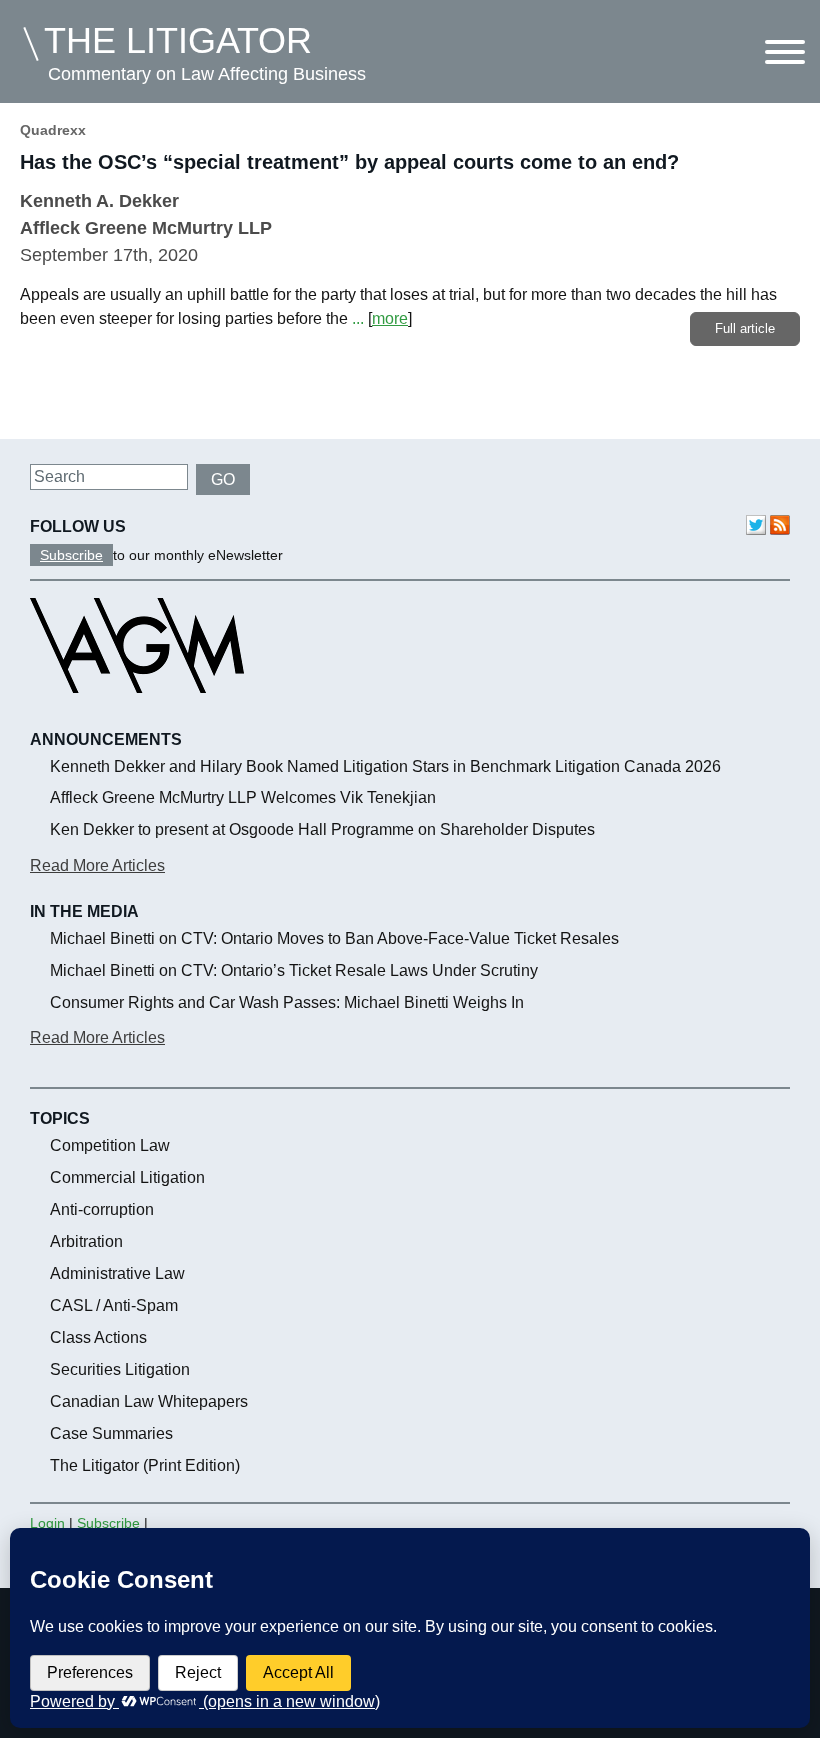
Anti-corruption (102, 1209)
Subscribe (71, 555)
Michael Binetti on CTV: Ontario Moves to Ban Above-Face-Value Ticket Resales (334, 938)
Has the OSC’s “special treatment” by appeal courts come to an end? (349, 162)
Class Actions (98, 1337)
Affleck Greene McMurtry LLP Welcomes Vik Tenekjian (243, 797)
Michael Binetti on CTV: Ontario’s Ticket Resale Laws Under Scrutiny (294, 970)
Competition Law (110, 1145)
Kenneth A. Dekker (99, 201)
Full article (745, 328)
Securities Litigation (120, 1369)
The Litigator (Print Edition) (145, 1465)
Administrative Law (117, 1273)
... (358, 318)
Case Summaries (111, 1433)
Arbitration (86, 1241)
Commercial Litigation (127, 1177)
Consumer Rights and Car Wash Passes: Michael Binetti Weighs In (287, 1002)
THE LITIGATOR (178, 40)
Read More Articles (97, 865)
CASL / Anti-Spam (114, 1305)
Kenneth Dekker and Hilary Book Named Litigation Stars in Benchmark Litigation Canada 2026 (385, 766)
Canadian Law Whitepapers (149, 1401)
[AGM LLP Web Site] (137, 711)
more (390, 318)
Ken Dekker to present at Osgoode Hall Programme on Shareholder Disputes (322, 829)
